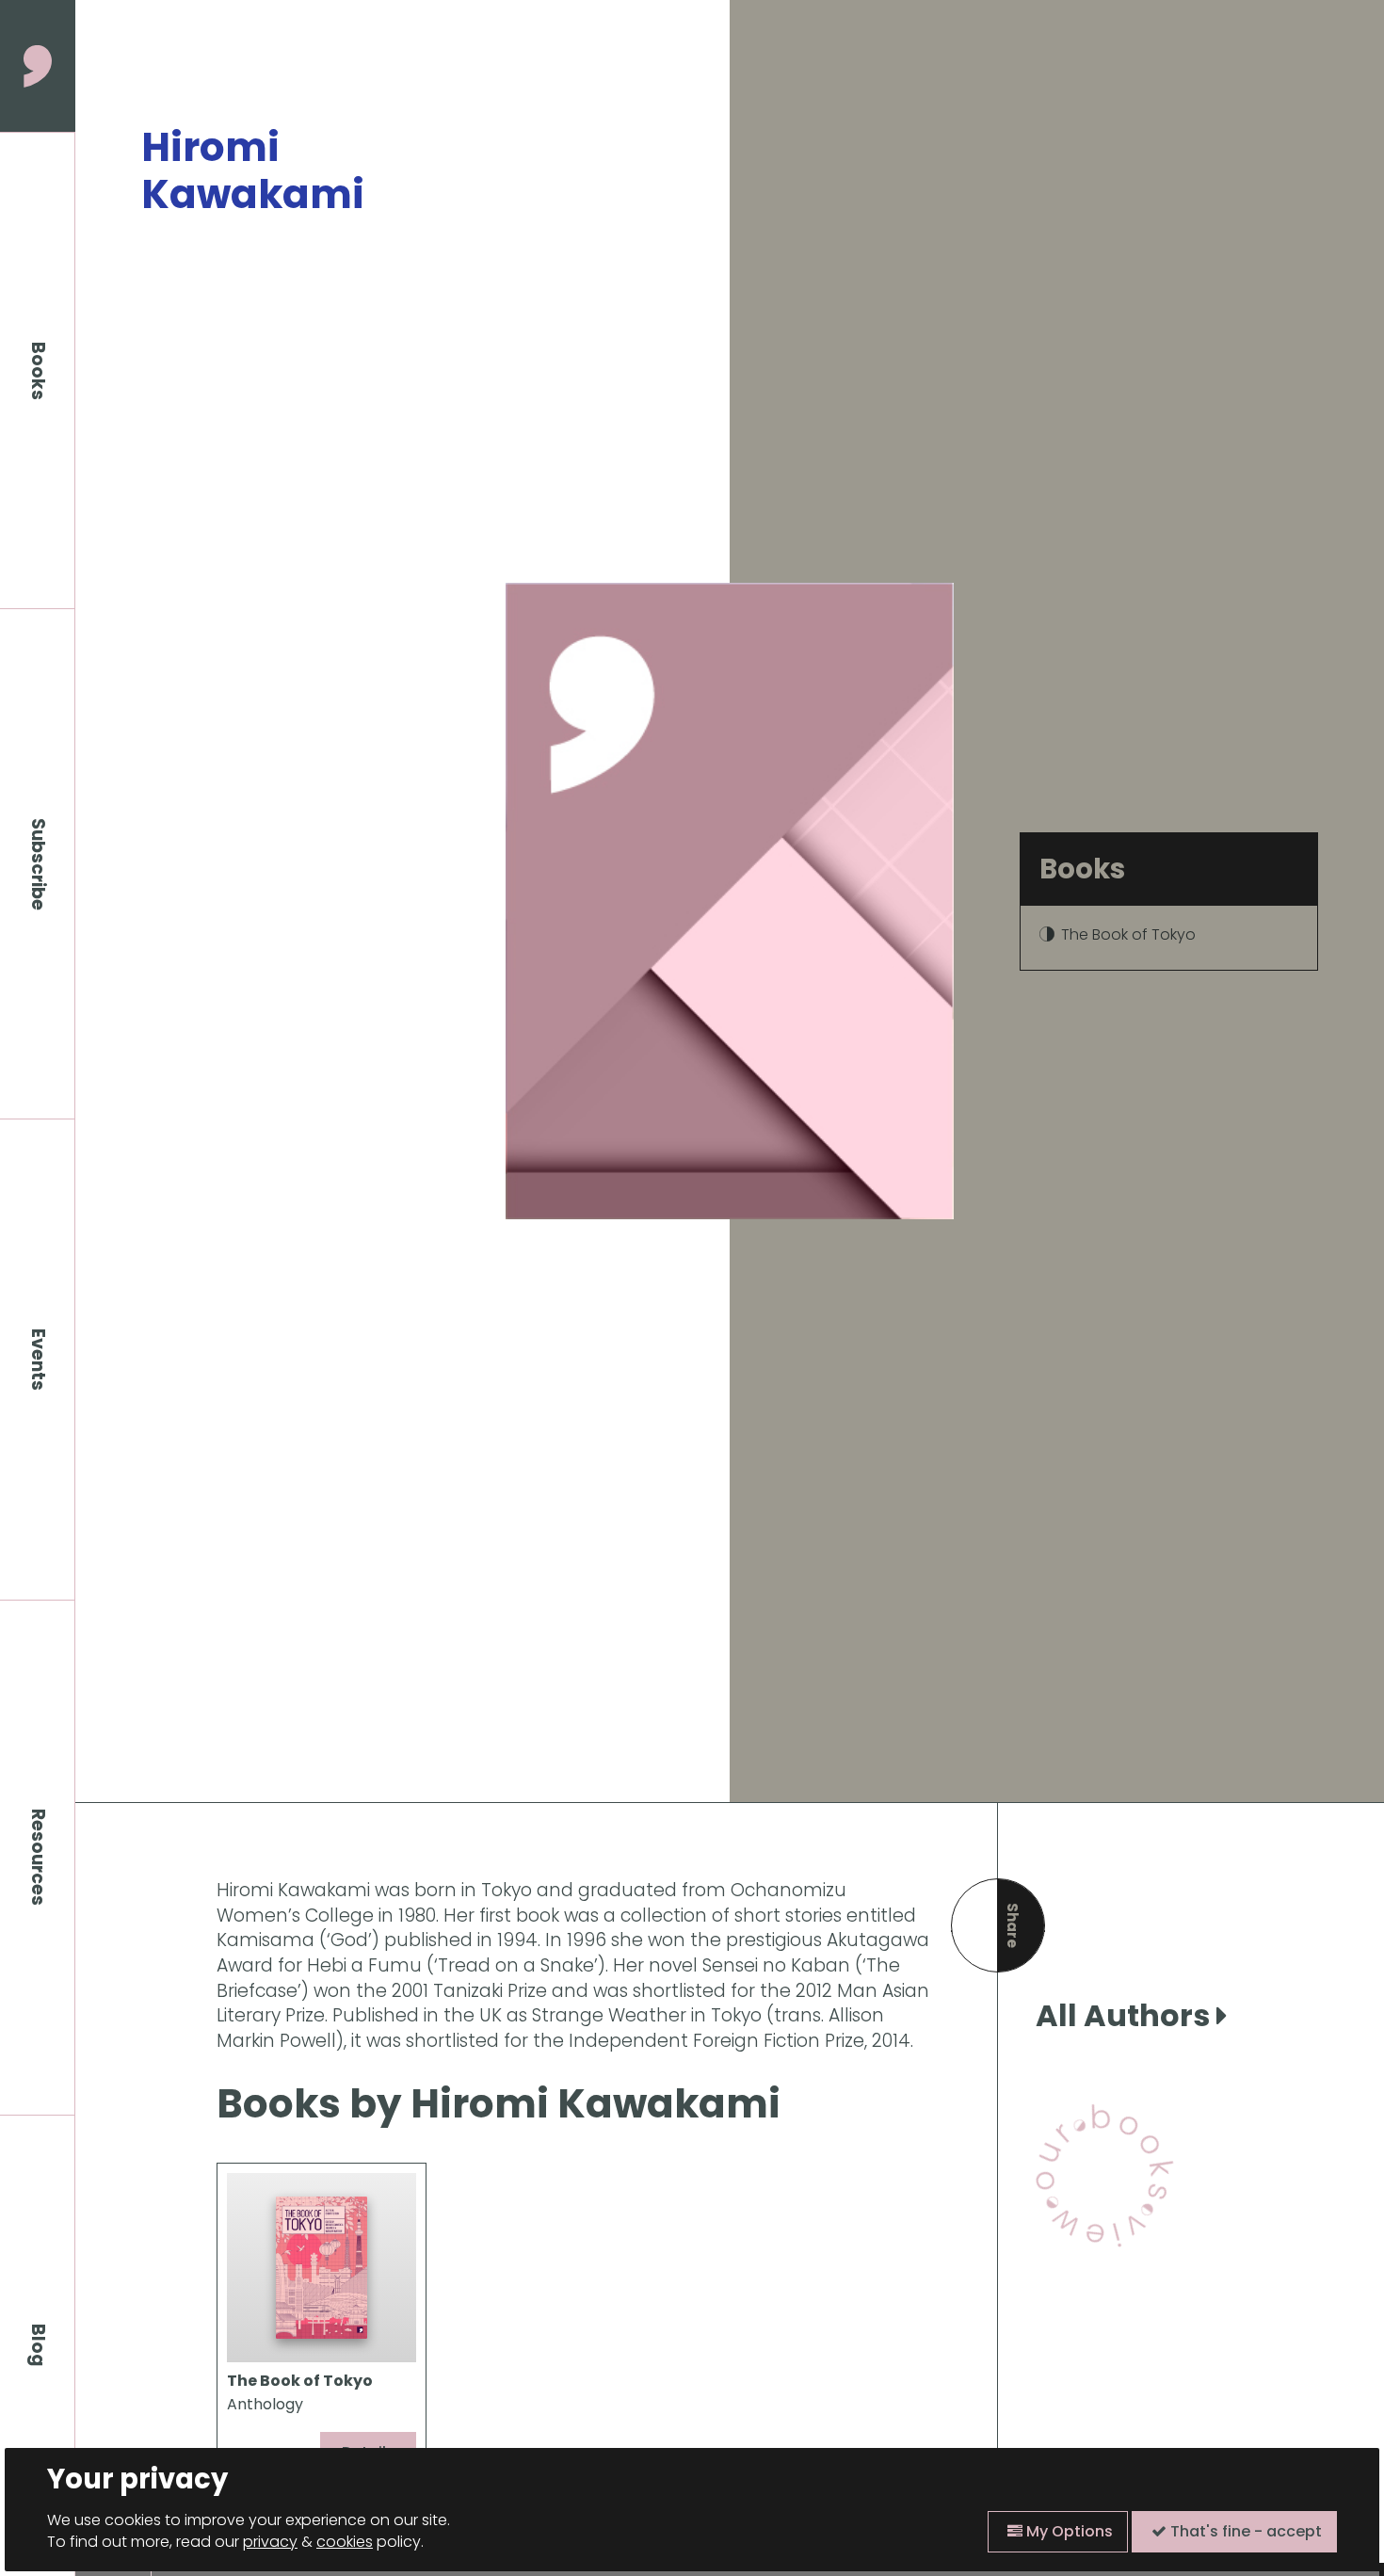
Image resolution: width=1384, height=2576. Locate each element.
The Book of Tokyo (1128, 934)
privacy (270, 2542)
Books (38, 371)
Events (38, 1360)
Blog (38, 2345)
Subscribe (38, 864)
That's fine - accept (1244, 2531)
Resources (38, 1857)
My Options (1068, 2531)
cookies (345, 2542)
